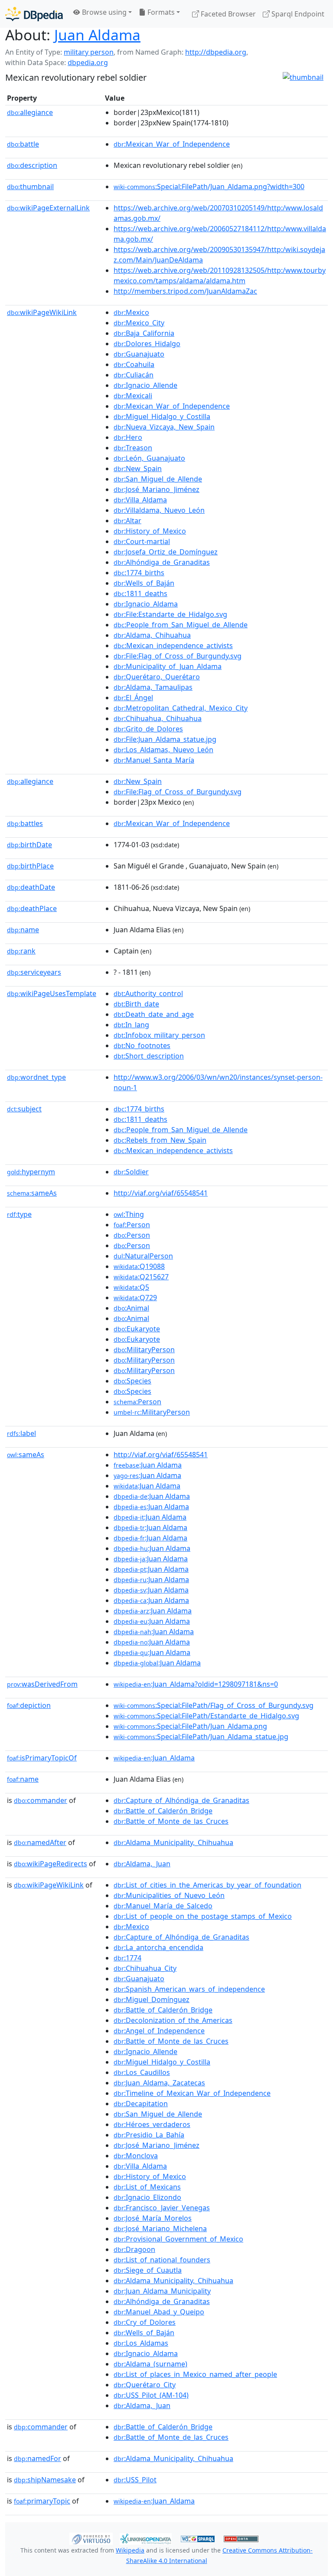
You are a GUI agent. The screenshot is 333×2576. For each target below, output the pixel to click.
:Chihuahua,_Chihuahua (158, 718)
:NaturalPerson (143, 1256)
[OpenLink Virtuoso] (91, 2538)
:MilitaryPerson (144, 1350)
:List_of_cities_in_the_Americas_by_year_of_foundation (207, 1885)
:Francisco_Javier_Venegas (162, 2208)
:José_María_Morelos (153, 2218)
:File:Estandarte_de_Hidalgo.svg (170, 614)
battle (23, 144)
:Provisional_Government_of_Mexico (178, 2239)
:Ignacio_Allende (145, 385)
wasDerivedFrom (42, 1684)
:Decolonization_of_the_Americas (173, 2020)
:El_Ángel (133, 698)
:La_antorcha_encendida (158, 1947)
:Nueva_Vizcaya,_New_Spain (164, 427)
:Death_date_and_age (154, 1014)
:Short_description (149, 1056)
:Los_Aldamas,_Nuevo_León (163, 750)
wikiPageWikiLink (42, 312)
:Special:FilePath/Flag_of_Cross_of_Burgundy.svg (214, 1705)
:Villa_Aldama (140, 500)
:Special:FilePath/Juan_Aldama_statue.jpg (201, 1737)
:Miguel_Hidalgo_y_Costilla (162, 416)
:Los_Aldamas (141, 2343)
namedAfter (40, 1842)
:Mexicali (133, 396)
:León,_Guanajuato (149, 458)
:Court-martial (142, 541)
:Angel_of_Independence (159, 2031)
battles (25, 823)
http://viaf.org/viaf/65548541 (161, 1193)
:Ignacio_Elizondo (147, 2197)
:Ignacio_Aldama (146, 604)
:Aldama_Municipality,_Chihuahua (173, 1842)
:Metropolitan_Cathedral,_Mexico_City (181, 708)
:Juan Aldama (148, 1465)
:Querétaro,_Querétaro (157, 677)
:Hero (128, 437)
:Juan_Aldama (154, 1758)
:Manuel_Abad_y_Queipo (159, 2312)
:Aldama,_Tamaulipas (153, 687)
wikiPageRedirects (51, 1864)
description (32, 165)
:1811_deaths (140, 593)
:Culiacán (134, 375)
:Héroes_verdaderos (152, 2124)
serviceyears (34, 972)
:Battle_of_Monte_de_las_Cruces (171, 1821)
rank (21, 951)
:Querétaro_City (145, 2385)
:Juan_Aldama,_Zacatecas (159, 2083)
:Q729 (135, 1298)
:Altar (127, 521)
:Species (132, 1381)
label (21, 1433)
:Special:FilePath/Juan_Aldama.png (190, 1726)
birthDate (29, 845)
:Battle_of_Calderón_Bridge (163, 1811)
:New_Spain (138, 469)
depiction (29, 1705)
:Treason (133, 448)
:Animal (131, 1308)
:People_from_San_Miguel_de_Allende (181, 625)
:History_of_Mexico (150, 531)
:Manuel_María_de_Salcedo (163, 1906)
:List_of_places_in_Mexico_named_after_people (195, 2374)
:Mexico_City (139, 323)
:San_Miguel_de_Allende (158, 479)
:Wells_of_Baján (144, 583)
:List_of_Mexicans (147, 2187)
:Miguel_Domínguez (152, 1999)
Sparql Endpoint (297, 14)
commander (41, 1800)
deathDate (31, 887)
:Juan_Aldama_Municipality (162, 2291)
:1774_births (139, 573)
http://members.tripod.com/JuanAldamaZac (185, 291)
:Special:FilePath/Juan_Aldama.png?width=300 (209, 187)
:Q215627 (141, 1277)
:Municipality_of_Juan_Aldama (168, 666)
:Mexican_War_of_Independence (172, 144)
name (23, 930)
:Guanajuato (139, 354)
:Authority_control (148, 993)
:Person (132, 1225)
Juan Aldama (97, 35)
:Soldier (131, 1172)
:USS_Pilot (135, 2480)
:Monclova (136, 2156)
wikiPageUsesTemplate (52, 993)
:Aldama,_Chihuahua (152, 635)
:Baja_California (144, 333)
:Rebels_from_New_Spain (160, 1140)
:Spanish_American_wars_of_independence (189, 1989)
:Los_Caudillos (142, 2072)
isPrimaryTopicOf (42, 1758)
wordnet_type (36, 1077)
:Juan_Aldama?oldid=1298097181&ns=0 (196, 1684)
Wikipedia (130, 2550)
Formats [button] (160, 12)
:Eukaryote (137, 1329)
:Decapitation (141, 2104)
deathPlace (32, 908)
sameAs (32, 1193)
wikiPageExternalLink (48, 208)
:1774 (127, 1958)
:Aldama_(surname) (150, 2364)
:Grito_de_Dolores (148, 729)
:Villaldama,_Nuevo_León (159, 510)
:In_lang (131, 1025)
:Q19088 (139, 1266)
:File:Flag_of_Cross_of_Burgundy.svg (178, 656)
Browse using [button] (103, 12)
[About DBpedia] (34, 14)
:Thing (129, 1214)
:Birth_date (136, 1004)
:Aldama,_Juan (142, 1864)
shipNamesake (45, 2480)
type (19, 1214)
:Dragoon (134, 2249)
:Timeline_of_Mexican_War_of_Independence (192, 2093)
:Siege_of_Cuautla (148, 2270)
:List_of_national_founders (162, 2260)
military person (89, 52)
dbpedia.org (88, 62)
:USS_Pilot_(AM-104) (151, 2395)
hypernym (31, 1172)
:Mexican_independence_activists (173, 646)
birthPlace (30, 866)
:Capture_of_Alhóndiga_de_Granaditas (181, 1800)
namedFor (38, 2458)
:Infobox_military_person (159, 1035)
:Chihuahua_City (145, 1968)
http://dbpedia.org (216, 52)
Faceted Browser (227, 14)
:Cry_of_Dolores (145, 2322)
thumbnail (30, 187)
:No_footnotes (142, 1045)
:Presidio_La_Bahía (149, 2135)
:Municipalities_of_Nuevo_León (169, 1895)
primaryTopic (42, 2501)
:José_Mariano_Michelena (160, 2229)
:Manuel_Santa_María (154, 760)
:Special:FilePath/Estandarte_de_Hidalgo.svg (206, 1716)
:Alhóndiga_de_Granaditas (162, 562)
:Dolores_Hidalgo (147, 344)
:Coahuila (134, 364)
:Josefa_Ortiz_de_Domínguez (166, 552)
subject (24, 1109)
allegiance (30, 112)
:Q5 (131, 1287)
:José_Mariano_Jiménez (157, 489)
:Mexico (131, 312)
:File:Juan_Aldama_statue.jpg (165, 739)
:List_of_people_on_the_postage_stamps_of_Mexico (203, 1916)
